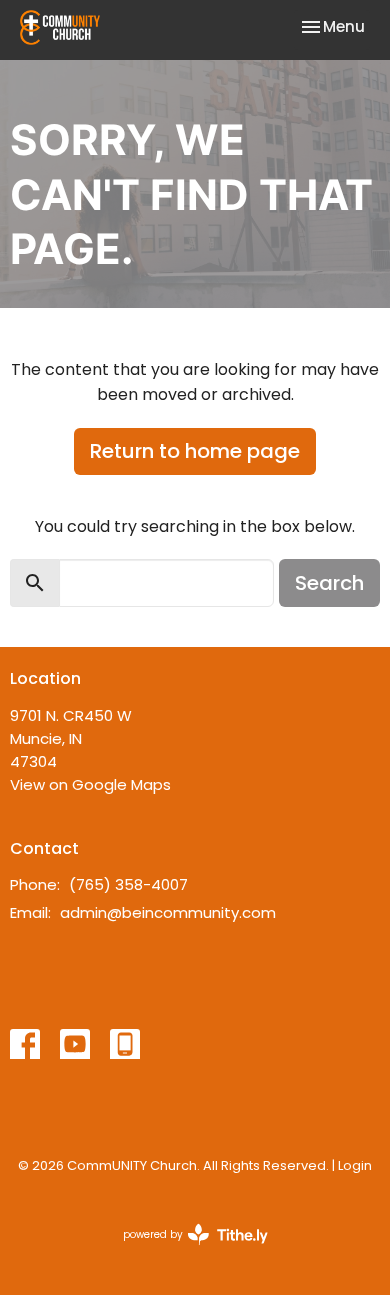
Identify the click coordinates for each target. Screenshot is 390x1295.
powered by (186, 1251)
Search (329, 583)
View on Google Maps (90, 784)
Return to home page (195, 451)
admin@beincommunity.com (168, 912)
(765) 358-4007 (128, 884)
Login (355, 1165)
